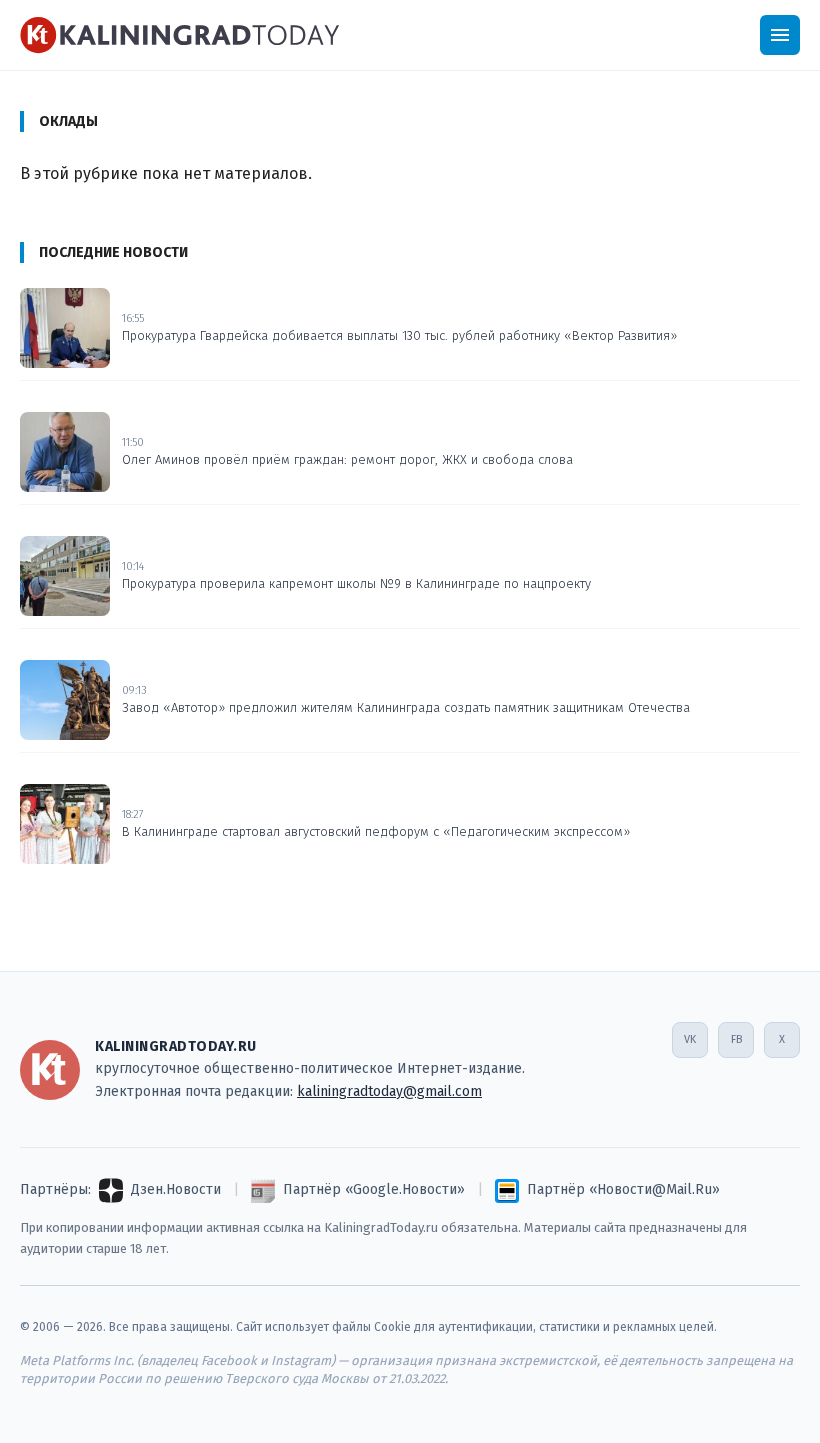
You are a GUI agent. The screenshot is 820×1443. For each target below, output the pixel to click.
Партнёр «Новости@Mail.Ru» (623, 1189)
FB (736, 1039)
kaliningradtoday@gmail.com (389, 1091)
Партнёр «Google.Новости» (374, 1189)
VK (690, 1039)
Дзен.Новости (176, 1189)
